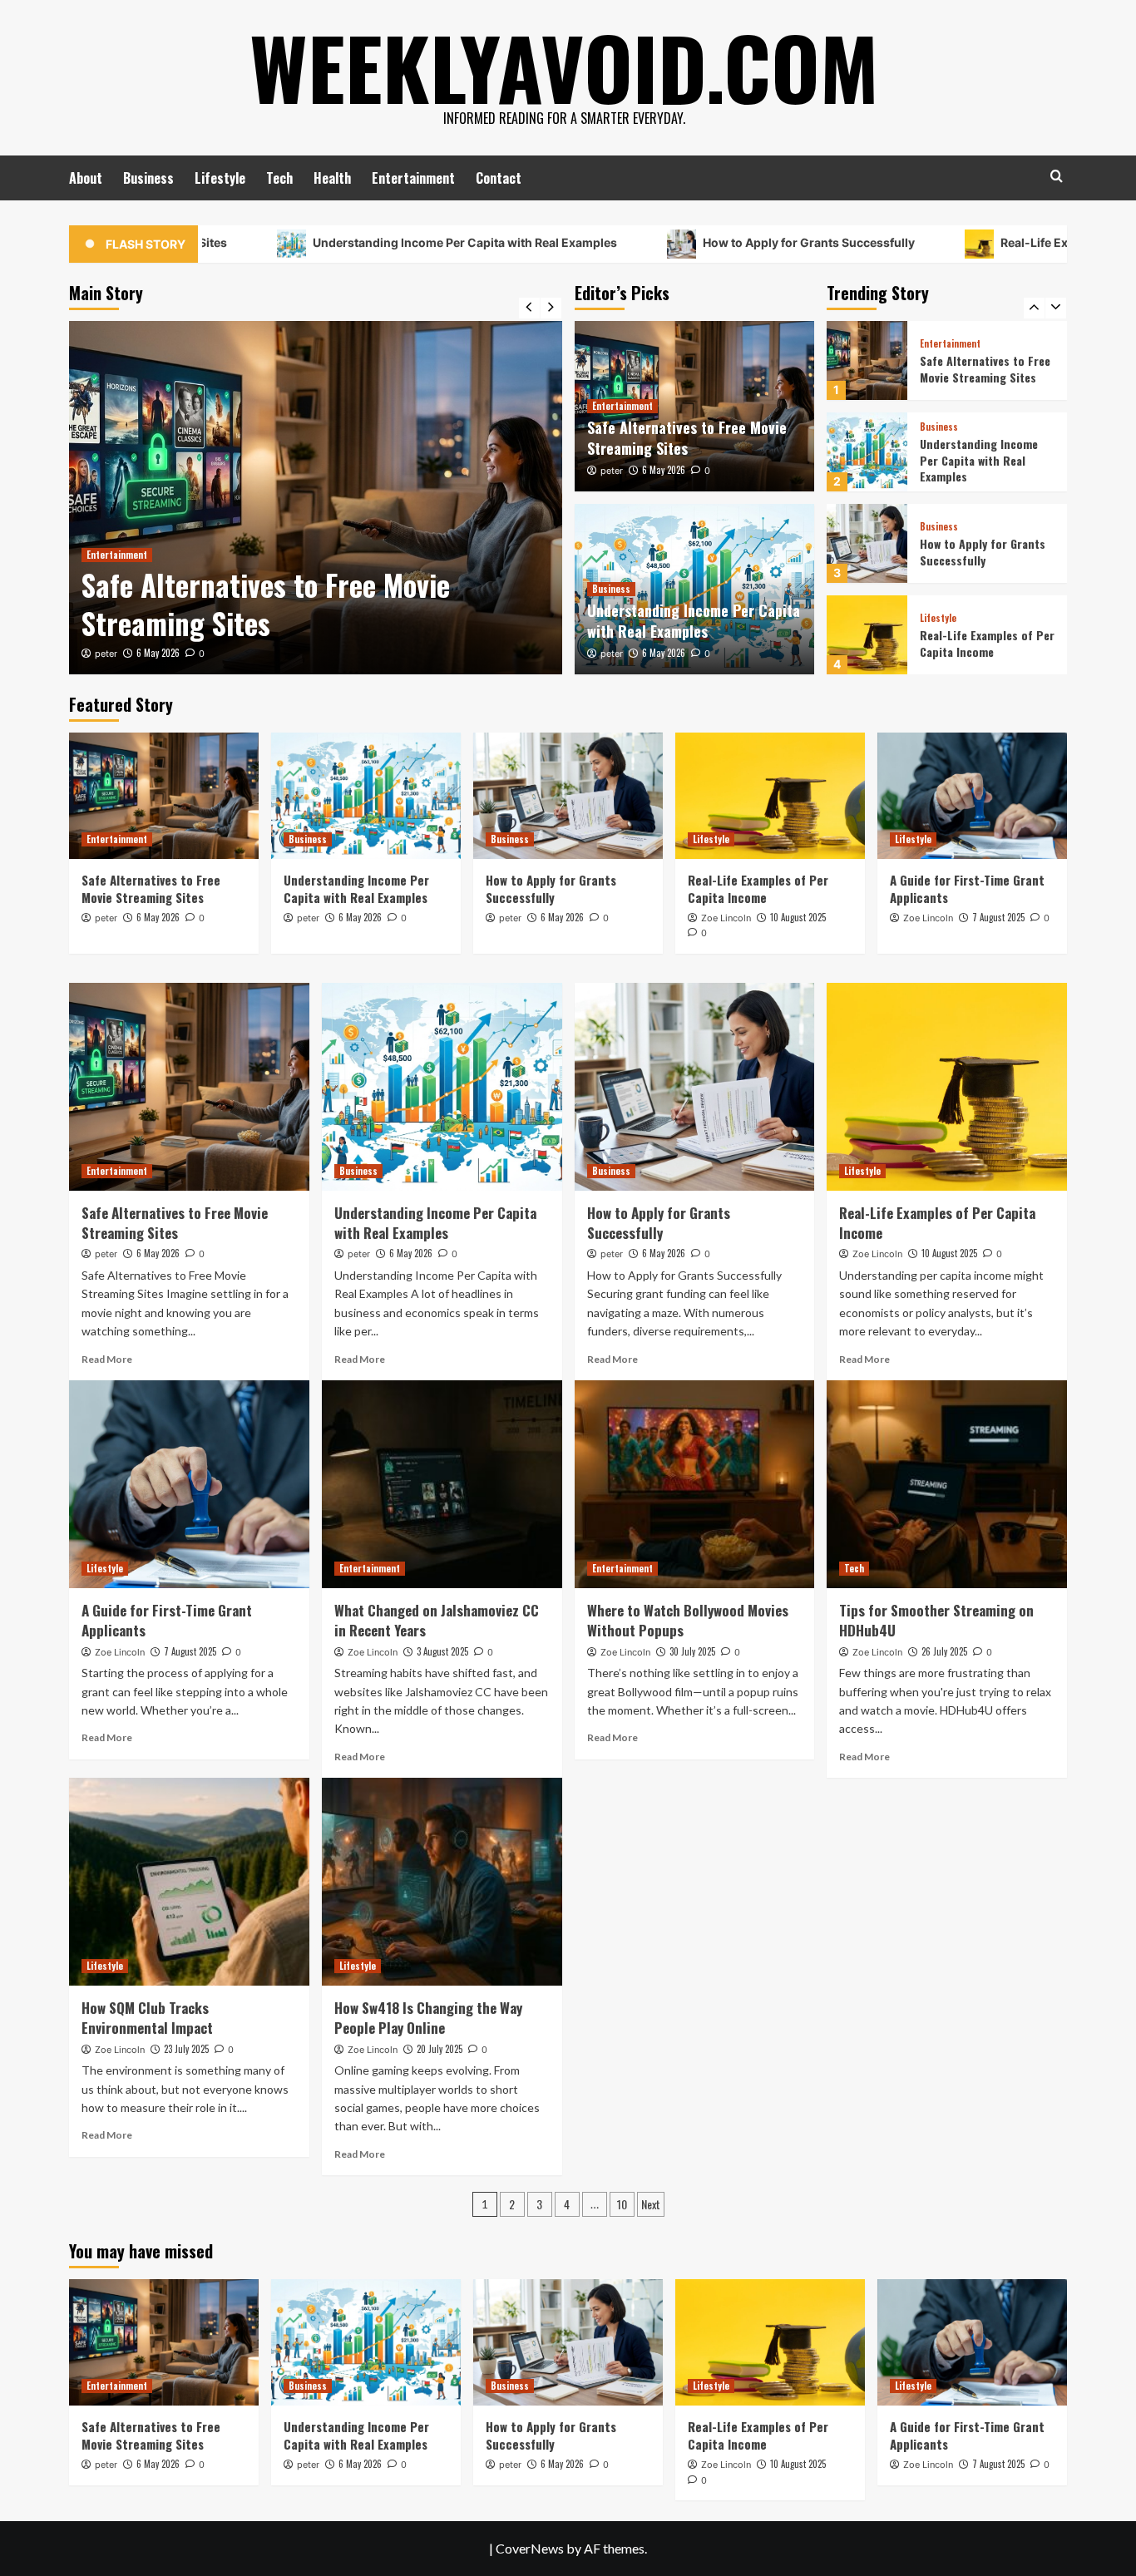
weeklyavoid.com (564, 67)
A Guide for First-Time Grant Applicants (978, 643)
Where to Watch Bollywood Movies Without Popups (688, 1620)
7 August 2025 (998, 917)
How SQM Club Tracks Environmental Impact (147, 2018)
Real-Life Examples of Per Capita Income (987, 552)
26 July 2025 (944, 1651)
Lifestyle (220, 178)
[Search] (1057, 176)
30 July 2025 (692, 1651)
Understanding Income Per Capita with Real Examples (361, 242)
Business (148, 178)
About (86, 178)
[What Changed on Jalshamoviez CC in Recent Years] (442, 1484)
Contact (499, 178)
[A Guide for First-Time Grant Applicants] (867, 635)
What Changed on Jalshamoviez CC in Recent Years (437, 1620)
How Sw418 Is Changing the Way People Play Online (428, 2018)
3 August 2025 (442, 1651)
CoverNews (530, 2548)
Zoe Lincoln (726, 918)
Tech (279, 178)
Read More (107, 1359)
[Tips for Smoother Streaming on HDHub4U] (947, 1484)
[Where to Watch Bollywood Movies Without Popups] (695, 1484)
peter (106, 654)
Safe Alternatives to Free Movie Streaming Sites (266, 604)
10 (622, 2204)
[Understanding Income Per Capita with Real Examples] (867, 360)
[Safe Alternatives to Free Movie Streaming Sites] (316, 498)
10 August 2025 (798, 917)
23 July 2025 (186, 2049)
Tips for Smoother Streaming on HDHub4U (936, 1620)
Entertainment (413, 178)
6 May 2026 (158, 653)
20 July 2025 (440, 2049)
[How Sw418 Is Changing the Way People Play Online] (442, 1882)
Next (651, 2204)
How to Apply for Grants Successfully (705, 242)
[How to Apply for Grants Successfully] (867, 452)
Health (332, 178)
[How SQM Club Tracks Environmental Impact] (189, 1882)
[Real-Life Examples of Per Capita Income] (867, 543)
